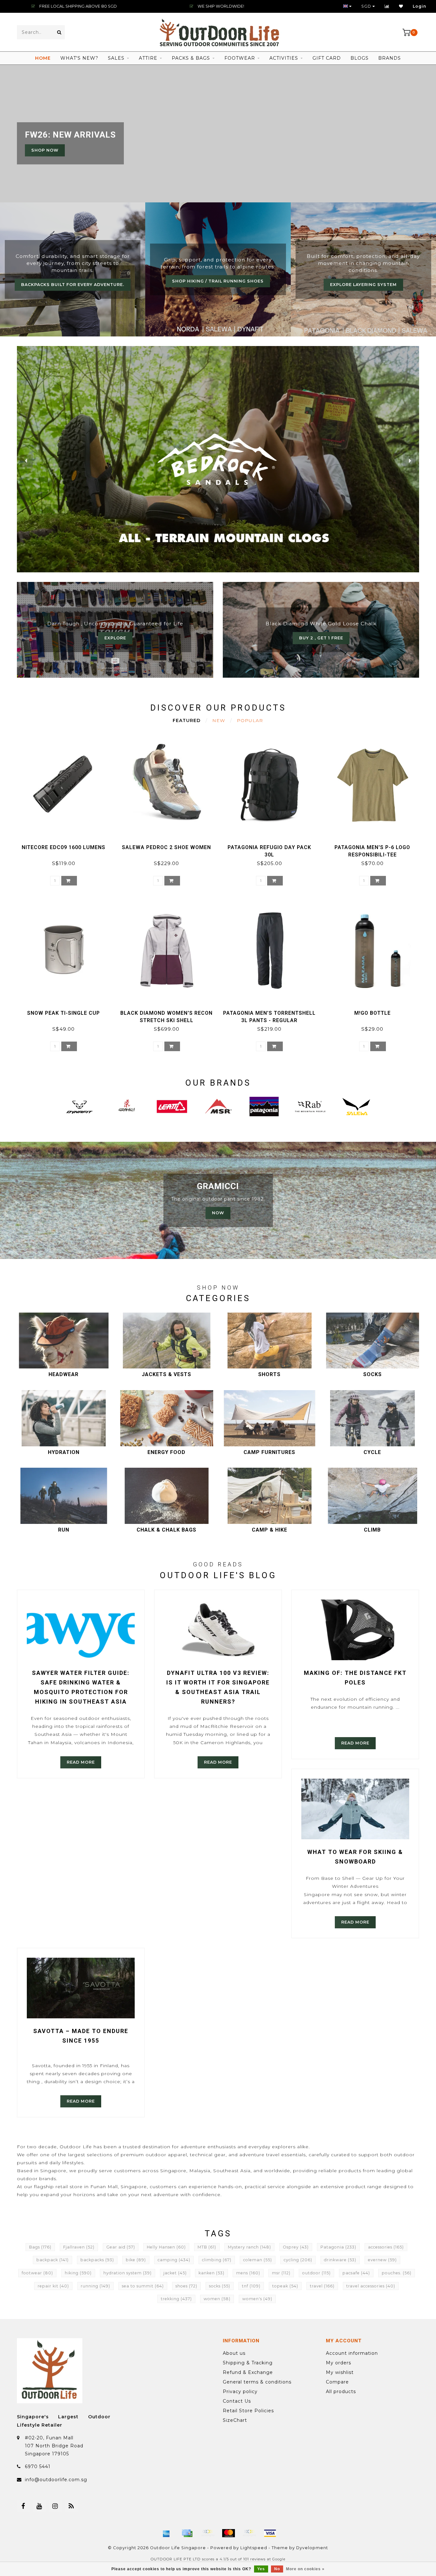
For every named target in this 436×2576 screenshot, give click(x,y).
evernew (382, 2260)
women (217, 2299)
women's (257, 2299)
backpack (53, 2260)
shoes (186, 2286)
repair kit (53, 2286)
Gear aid (121, 2247)
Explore (115, 638)
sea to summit (143, 2286)
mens (248, 2273)
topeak (285, 2286)
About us (234, 2353)
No (277, 2569)
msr (281, 2273)
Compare (337, 2382)
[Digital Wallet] (208, 2533)
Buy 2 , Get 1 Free (321, 638)
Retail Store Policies (248, 2411)
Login (420, 6)
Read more (81, 1762)
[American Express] (166, 2533)
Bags (40, 2247)
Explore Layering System (363, 285)
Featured (187, 720)
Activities (284, 58)
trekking (176, 2299)
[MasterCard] (229, 2533)
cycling (298, 2260)
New (219, 720)
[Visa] (270, 2533)
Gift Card (327, 58)
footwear (37, 2273)
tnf (251, 2286)
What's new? (79, 58)
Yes (261, 2569)
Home (43, 58)
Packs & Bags (191, 58)
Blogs (360, 58)
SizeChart (235, 2420)
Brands (390, 58)
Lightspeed (254, 2548)
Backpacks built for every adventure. (73, 285)
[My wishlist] (401, 6)
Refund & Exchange (248, 2372)
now (218, 1213)
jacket (175, 2273)
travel (322, 2286)
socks (220, 2286)
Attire (148, 58)
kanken (211, 2273)
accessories (386, 2247)
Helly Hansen (166, 2247)
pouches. (397, 2273)
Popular (250, 720)
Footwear (240, 58)
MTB (207, 2247)
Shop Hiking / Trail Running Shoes (218, 281)
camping (174, 2260)
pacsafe (356, 2273)
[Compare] (387, 6)
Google (279, 2559)
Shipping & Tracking (248, 2363)
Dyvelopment (312, 2548)
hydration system (128, 2273)
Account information (352, 2353)
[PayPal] (249, 2533)
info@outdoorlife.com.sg (56, 2480)
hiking (78, 2273)
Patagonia (338, 2247)
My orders (338, 2363)
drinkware (340, 2260)
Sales (116, 58)
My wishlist (340, 2372)
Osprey (296, 2247)
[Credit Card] (187, 2533)
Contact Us (237, 2401)
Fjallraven (79, 2247)
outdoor (316, 2273)
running (95, 2286)
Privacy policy (240, 2391)
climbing (217, 2260)
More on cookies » (305, 2569)
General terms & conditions (257, 2382)
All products (341, 2391)
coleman (258, 2260)
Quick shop (67, 845)
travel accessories (371, 2286)
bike (136, 2260)
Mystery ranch (249, 2247)
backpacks (97, 2260)
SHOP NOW (45, 150)
